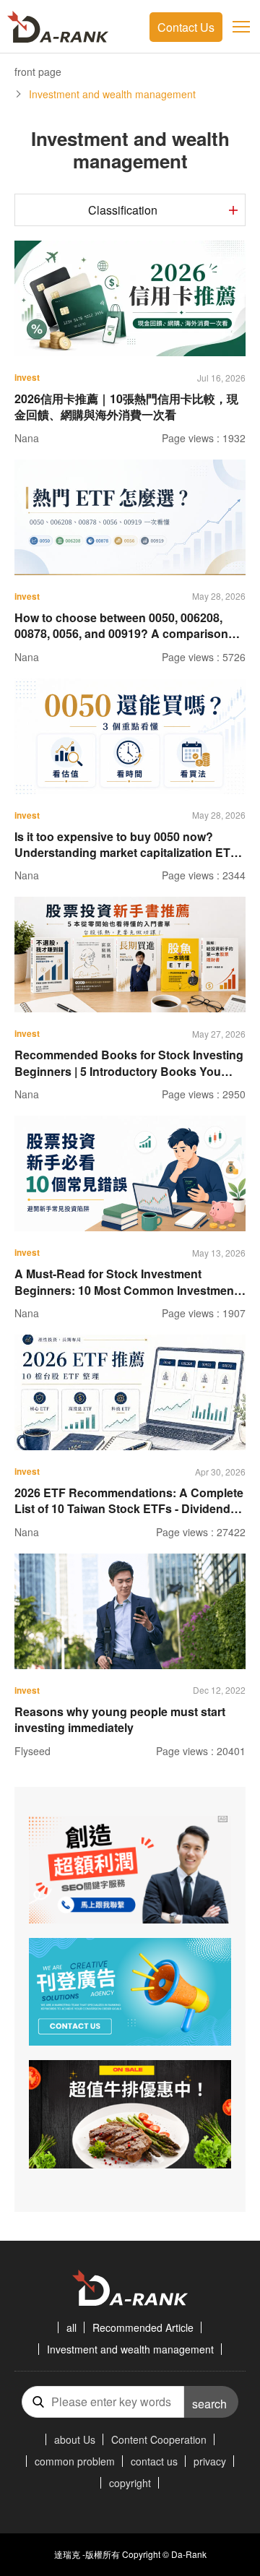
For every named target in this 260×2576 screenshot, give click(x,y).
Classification (123, 210)
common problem (75, 2461)
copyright (130, 2483)
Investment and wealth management (130, 2349)
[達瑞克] (58, 27)
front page (38, 72)
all (71, 2327)
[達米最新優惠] (130, 2114)
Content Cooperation (159, 2439)
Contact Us (186, 27)
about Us (75, 2439)
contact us (154, 2461)
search (209, 2404)
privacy (210, 2461)
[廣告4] (130, 1992)
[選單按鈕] (241, 27)
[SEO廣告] (130, 1870)
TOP (235, 2522)
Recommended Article (143, 2327)
